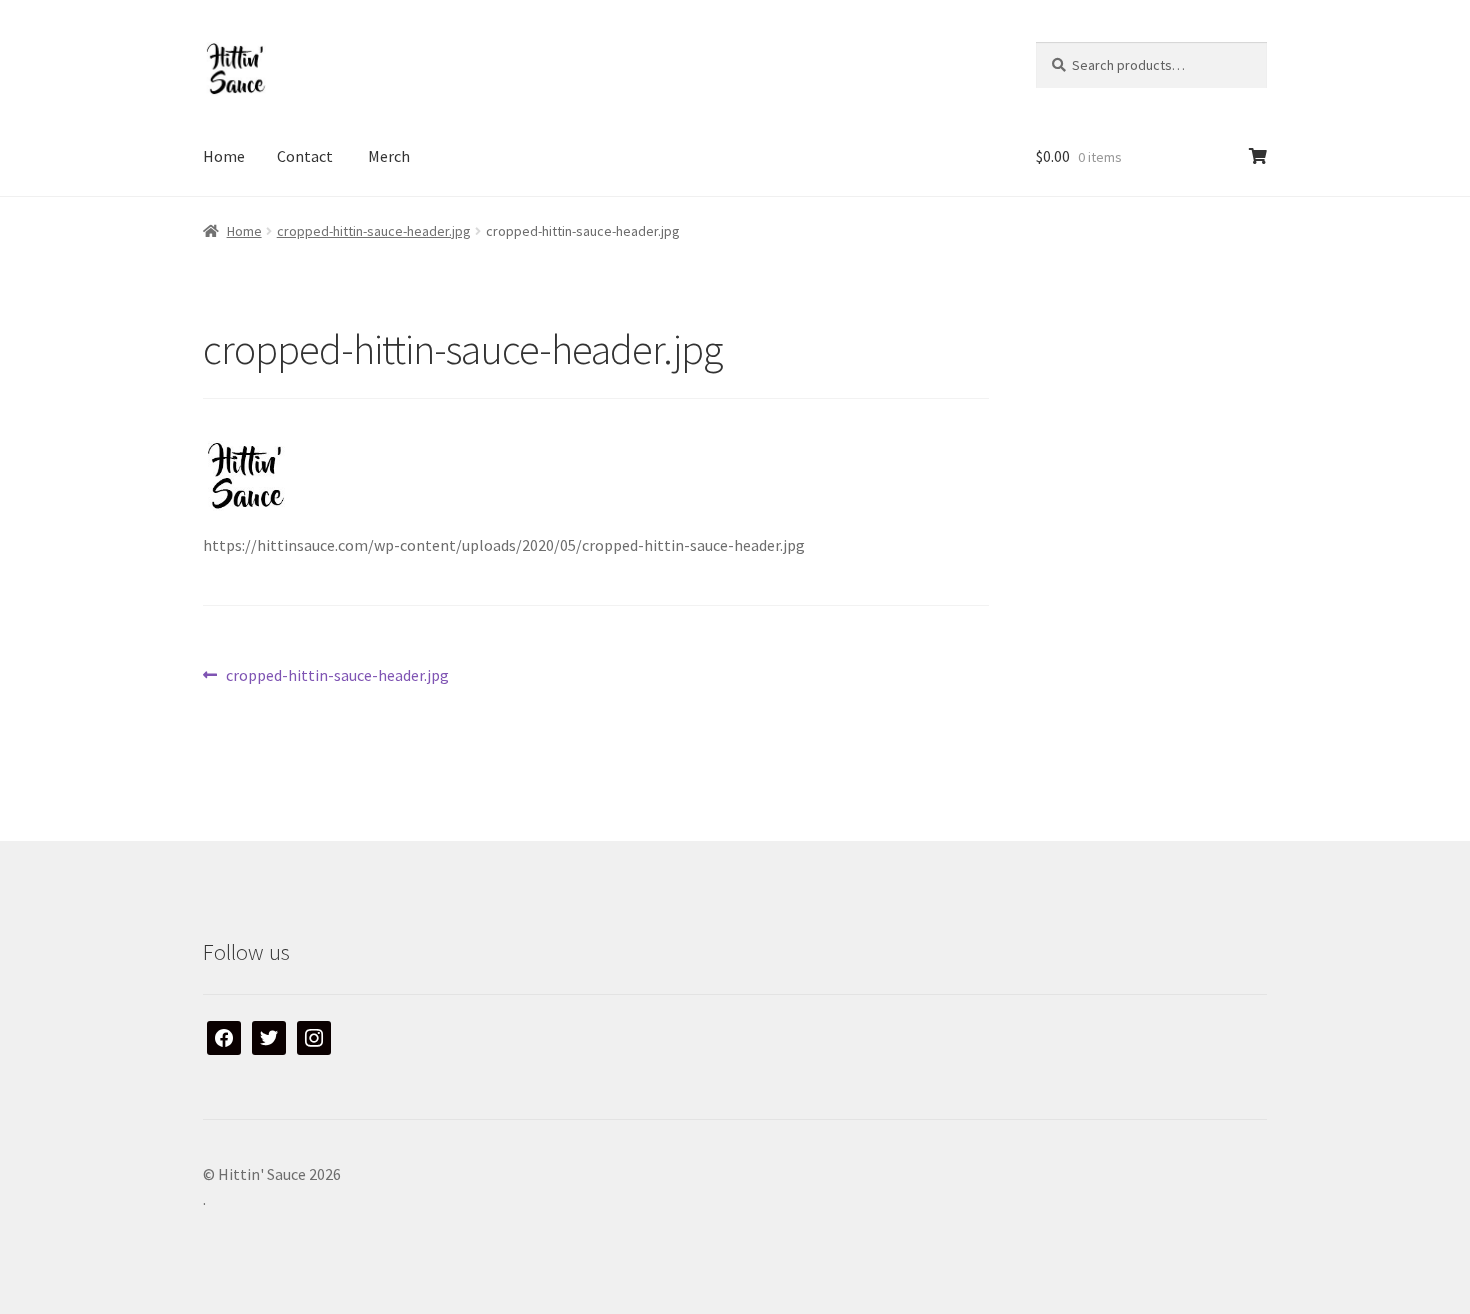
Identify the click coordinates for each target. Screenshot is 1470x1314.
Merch (389, 156)
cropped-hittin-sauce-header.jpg (374, 231)
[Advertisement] (1161, 449)
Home (224, 156)
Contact (305, 156)
